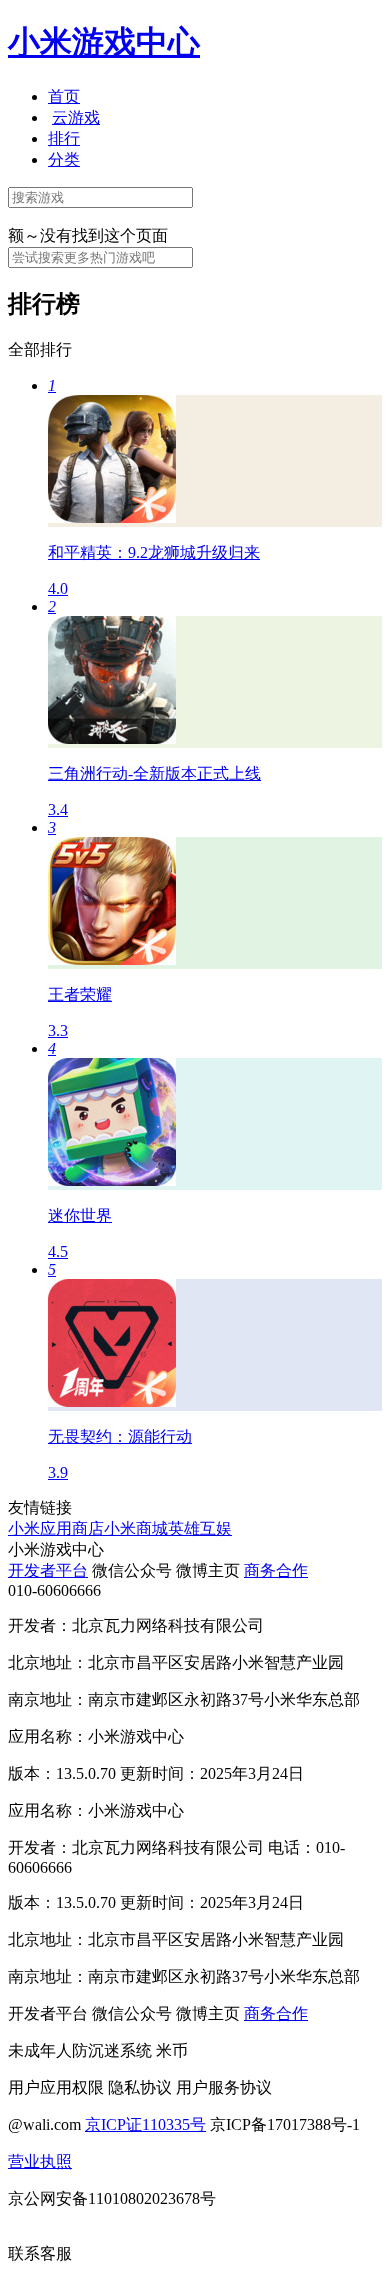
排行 (64, 138)
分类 (64, 159)
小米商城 (136, 1528)
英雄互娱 (200, 1528)
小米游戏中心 (104, 42)
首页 (64, 96)
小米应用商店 (56, 1528)
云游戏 (76, 117)
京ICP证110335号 (145, 2124)
